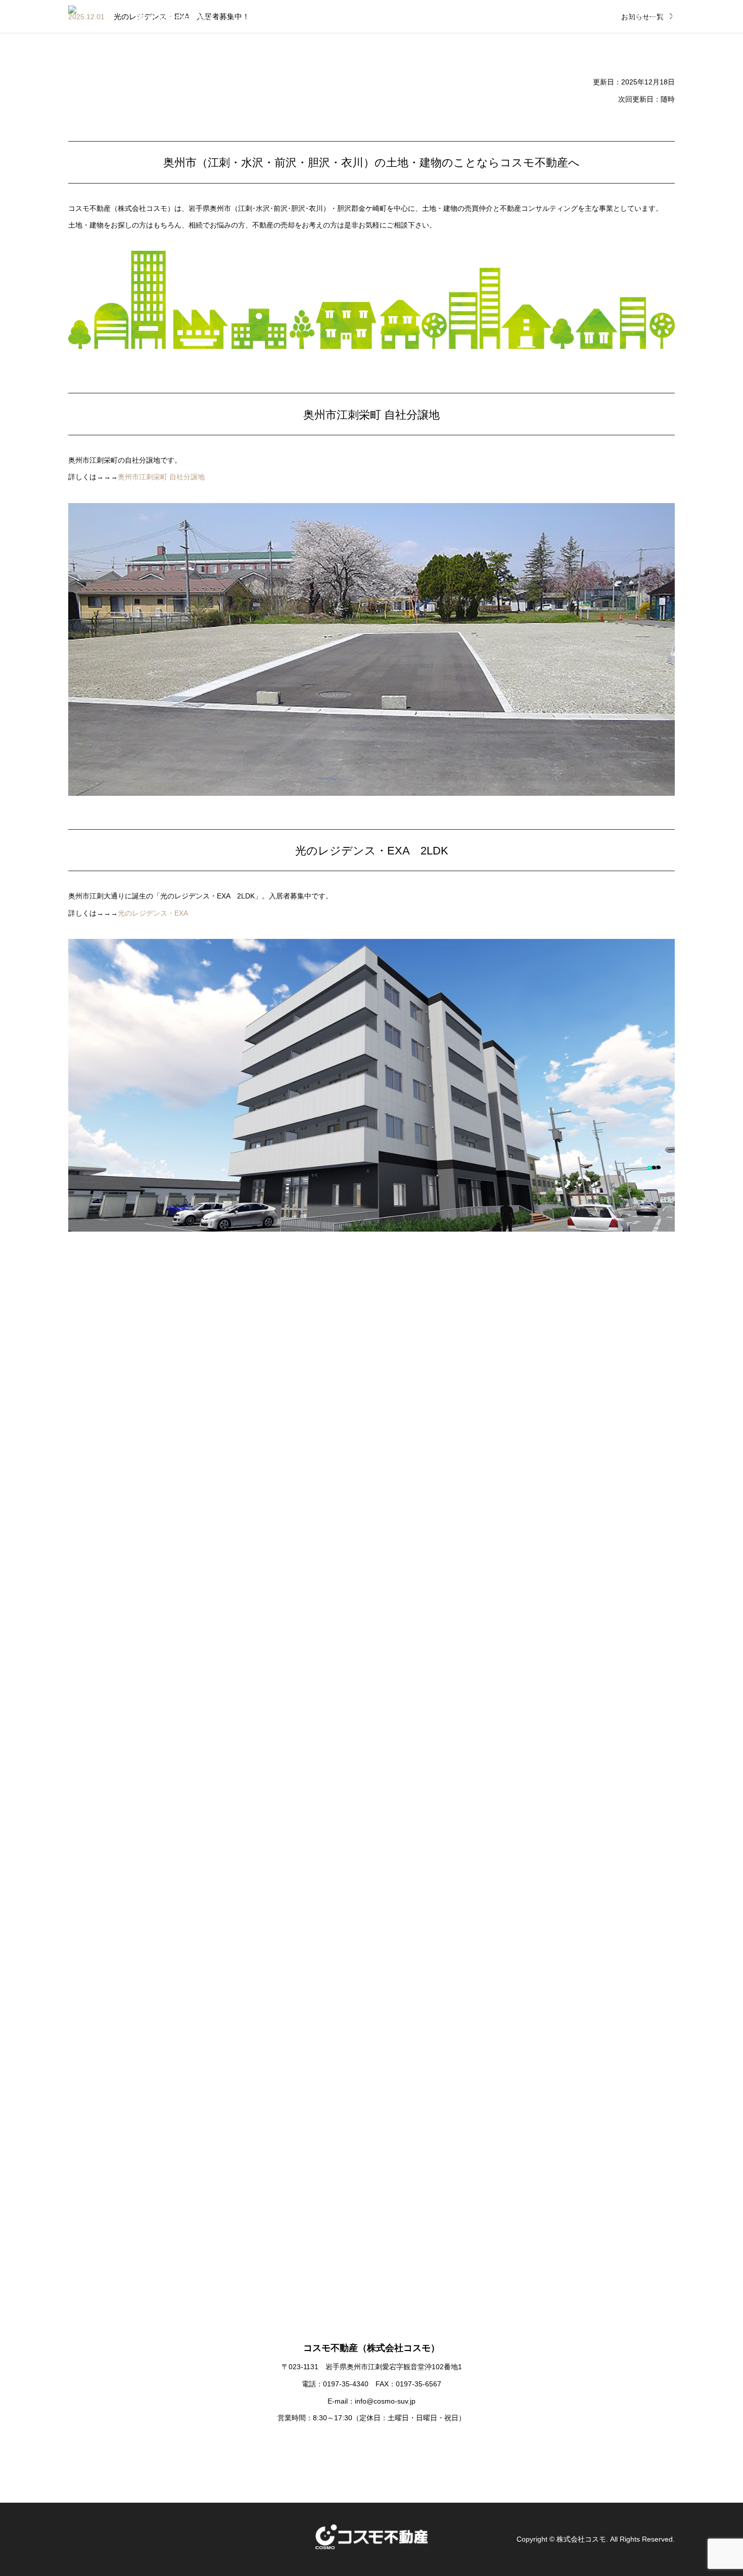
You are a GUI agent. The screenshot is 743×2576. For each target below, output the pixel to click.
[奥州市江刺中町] (604, 1755)
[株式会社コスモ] (97, 17)
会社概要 (582, 17)
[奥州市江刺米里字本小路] (449, 1445)
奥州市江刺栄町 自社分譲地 (161, 477)
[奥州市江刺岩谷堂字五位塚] (604, 1445)
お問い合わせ (651, 17)
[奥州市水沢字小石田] (294, 1600)
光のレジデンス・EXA (153, 913)
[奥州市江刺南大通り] (449, 1755)
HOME (525, 17)
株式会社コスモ (581, 2539)
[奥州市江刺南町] (294, 1910)
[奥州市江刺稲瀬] (139, 1910)
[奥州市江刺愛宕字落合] (139, 1600)
